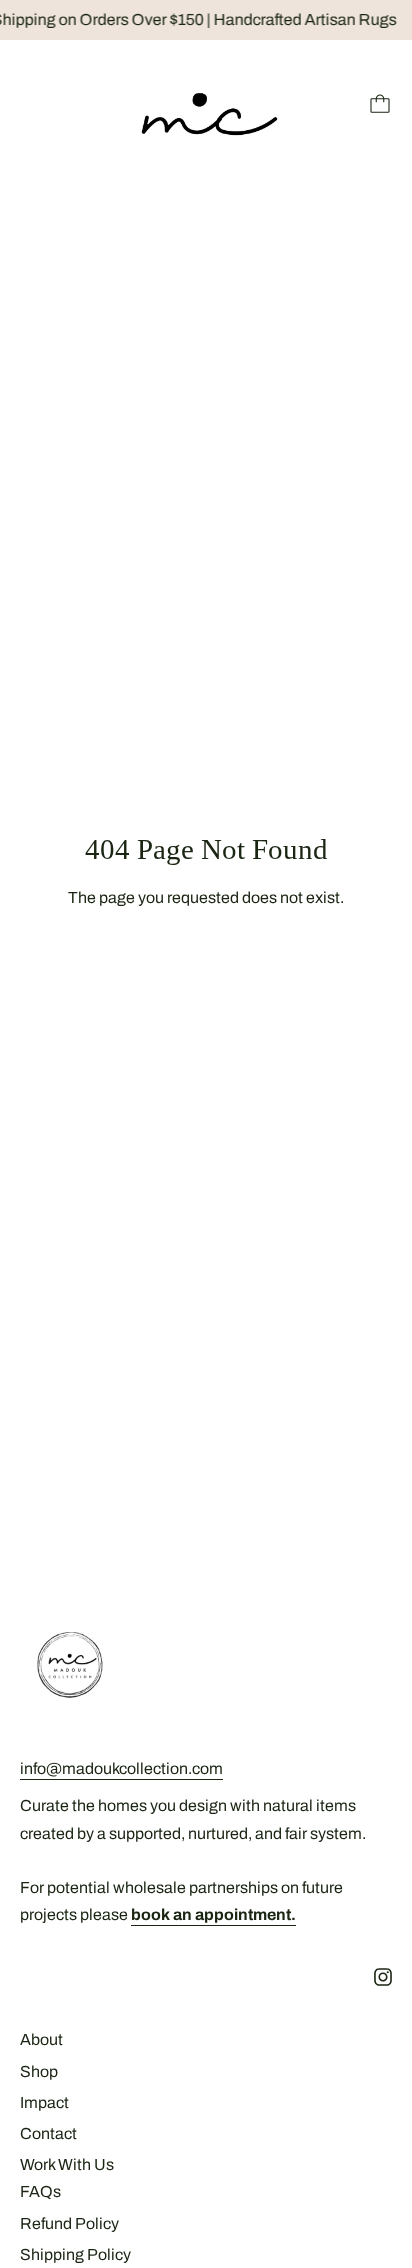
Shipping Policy (75, 2254)
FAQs (40, 2191)
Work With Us (67, 2164)
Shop (39, 2071)
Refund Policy (69, 2223)
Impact (44, 2102)
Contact (48, 2133)
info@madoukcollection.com (121, 1768)
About (41, 2039)
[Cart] (380, 104)
